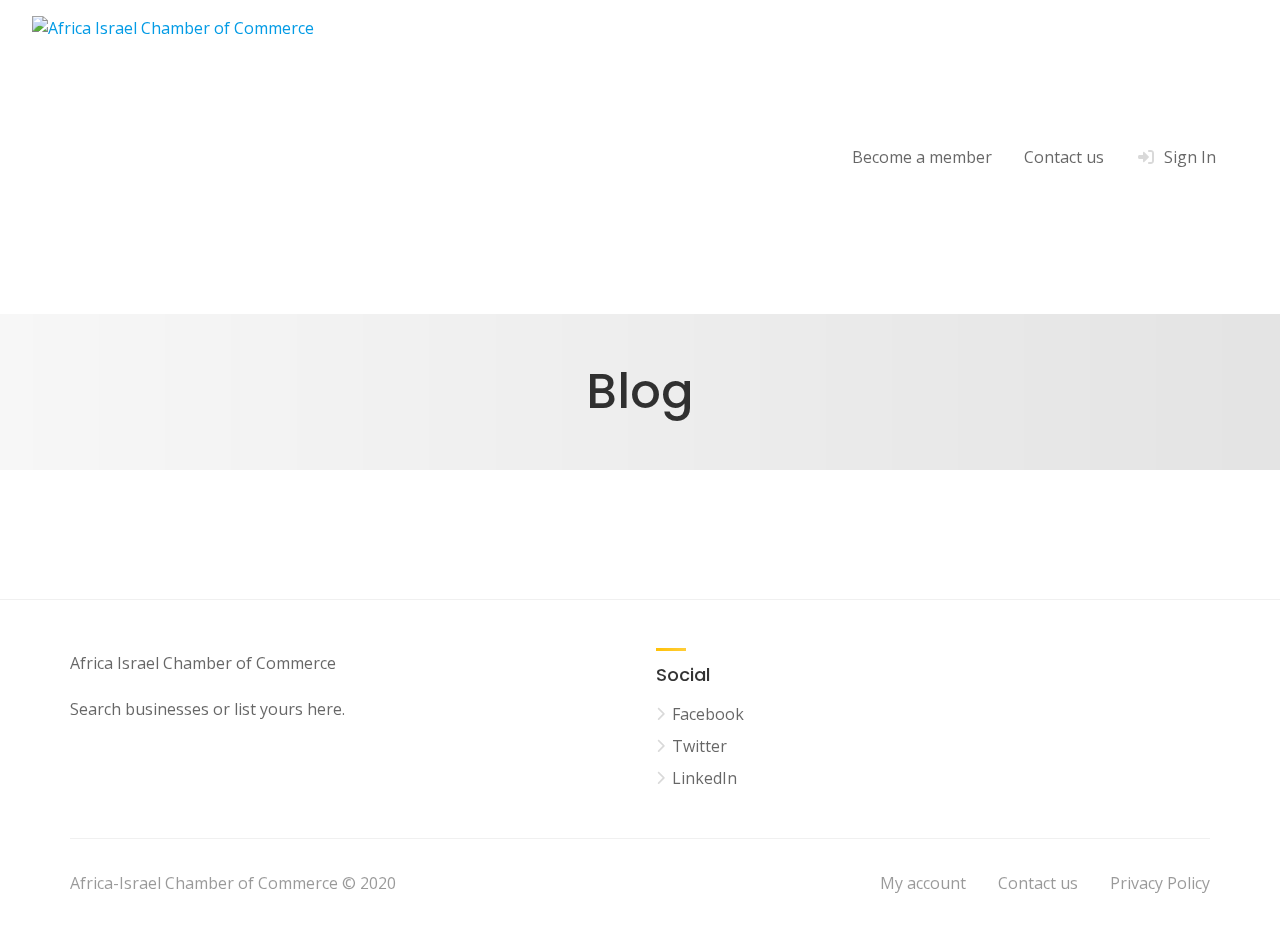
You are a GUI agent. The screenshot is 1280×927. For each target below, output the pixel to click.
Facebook (708, 714)
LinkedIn (704, 778)
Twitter (699, 746)
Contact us (1064, 157)
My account (923, 883)
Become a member (922, 157)
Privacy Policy (1160, 883)
